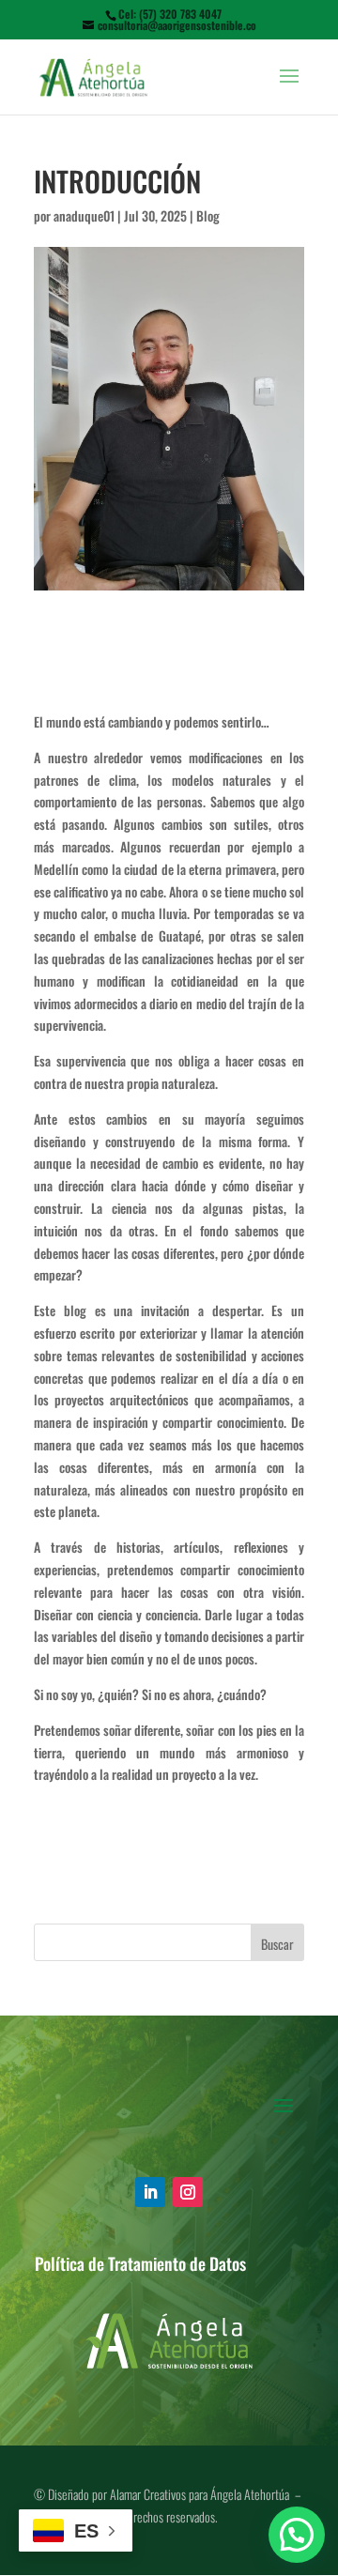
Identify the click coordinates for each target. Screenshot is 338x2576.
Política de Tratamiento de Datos (140, 2263)
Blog (208, 215)
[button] (297, 2535)
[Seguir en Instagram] (188, 2192)
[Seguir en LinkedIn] (150, 2192)
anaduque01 (84, 215)
